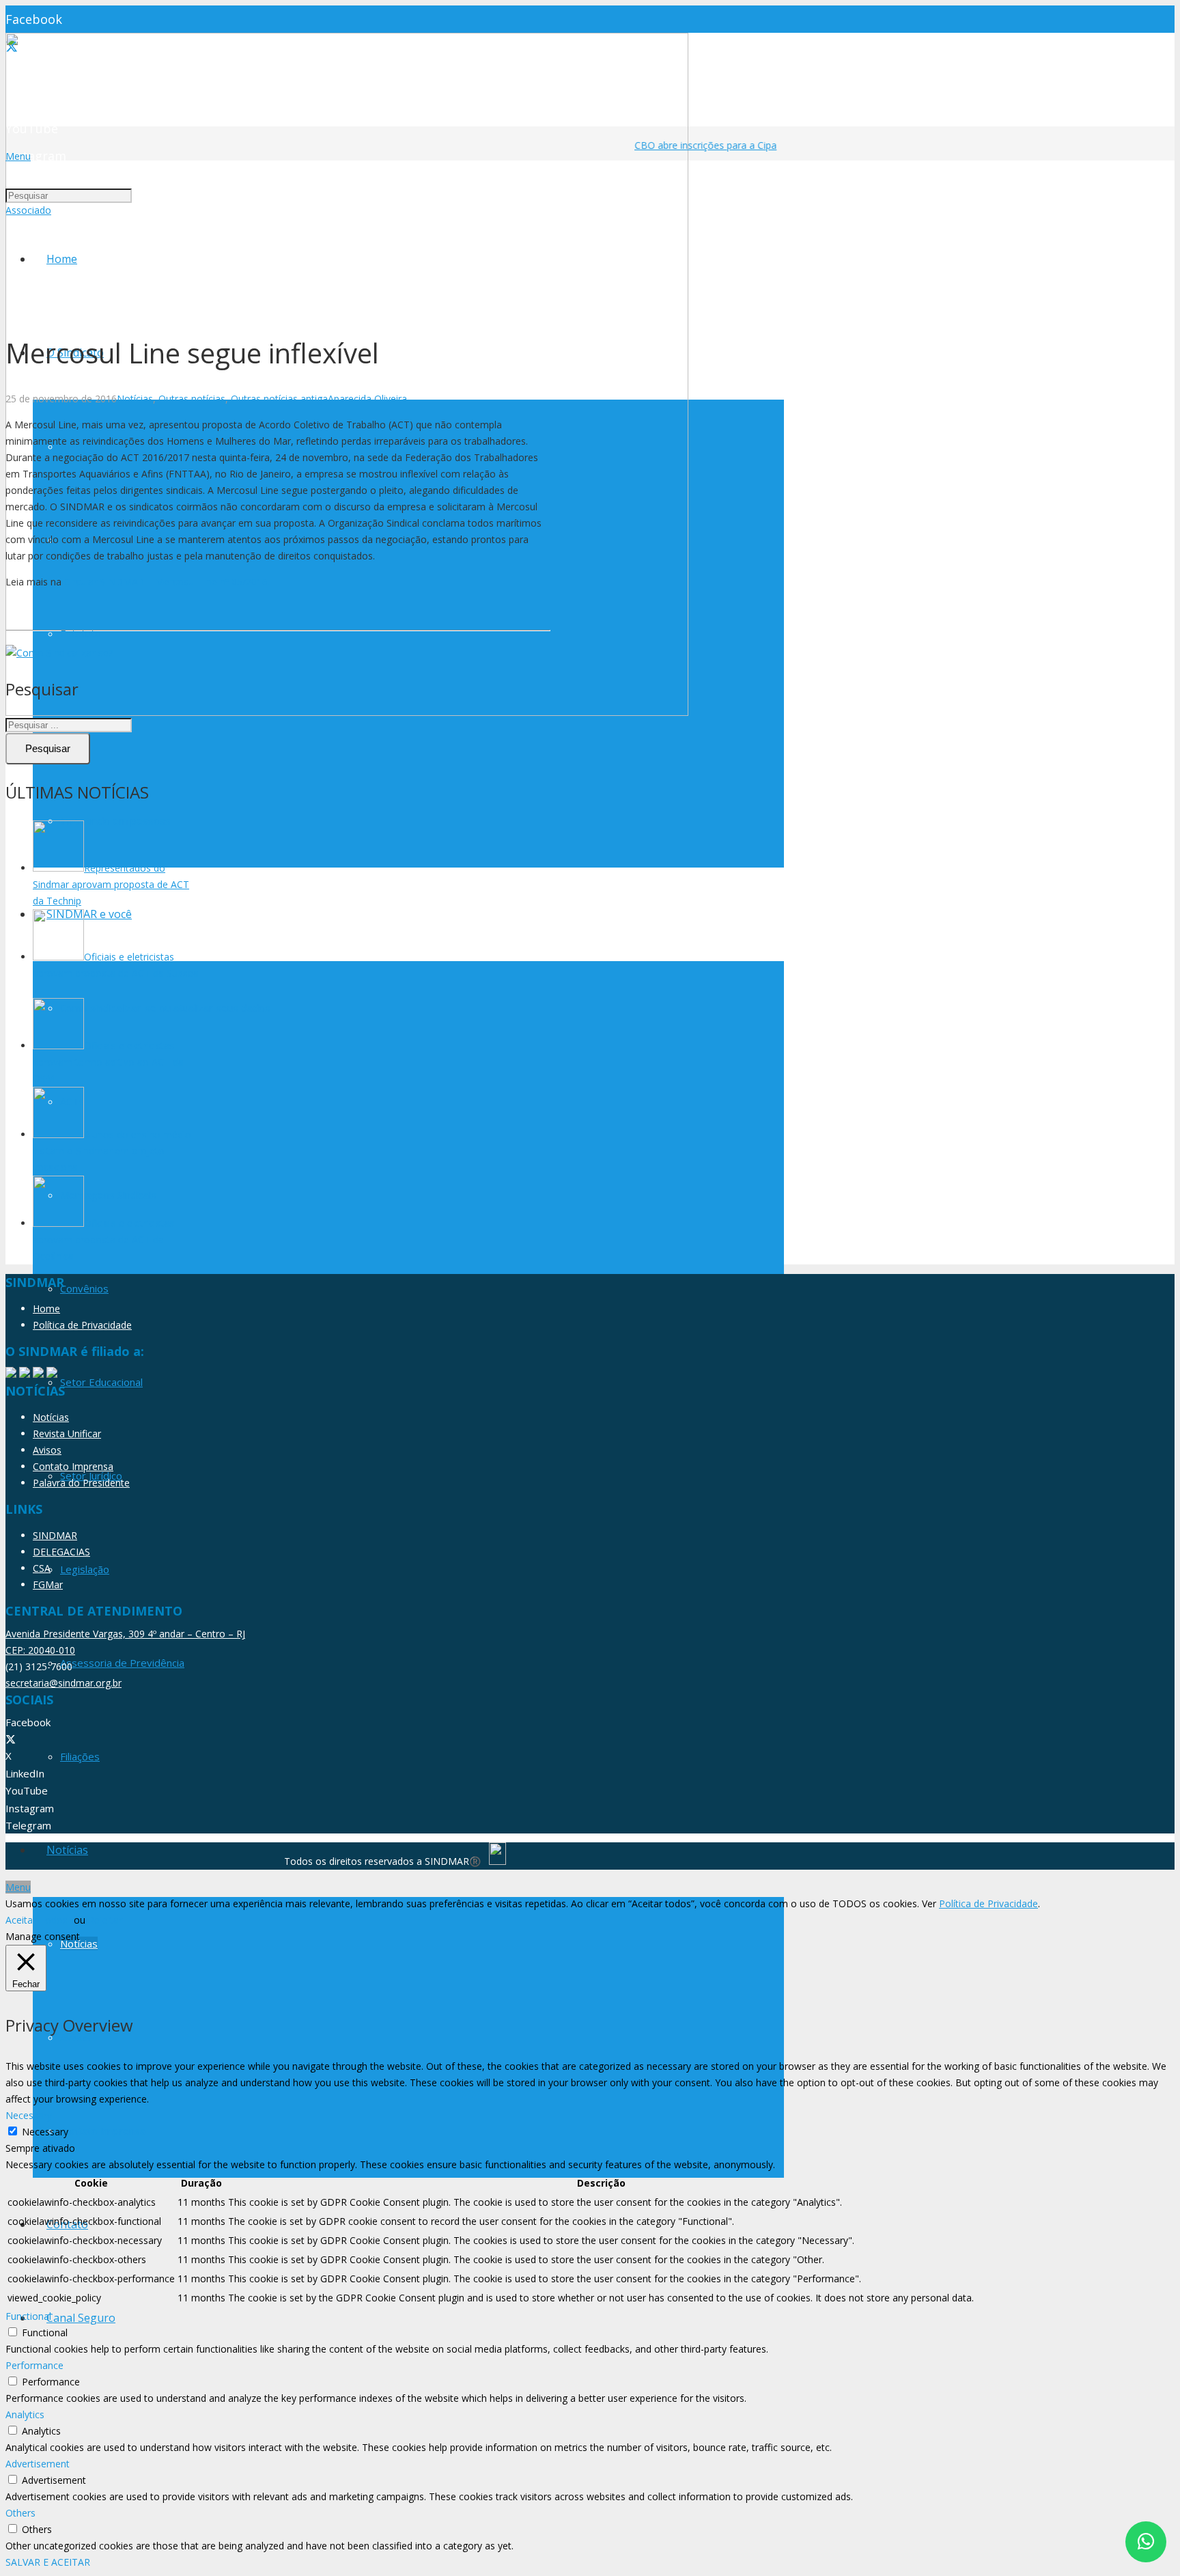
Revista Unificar (67, 1434)
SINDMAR (55, 1535)
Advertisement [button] (38, 2464)
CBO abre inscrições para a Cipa (693, 145)
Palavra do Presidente (81, 1483)
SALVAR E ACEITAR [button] (48, 2562)
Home (46, 1308)
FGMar (48, 1584)
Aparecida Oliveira (367, 399)
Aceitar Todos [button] (37, 1920)
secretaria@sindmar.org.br (64, 1683)
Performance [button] (34, 2365)
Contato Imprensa (73, 1466)
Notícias (135, 399)
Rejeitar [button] (105, 1920)
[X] (11, 1739)
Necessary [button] (29, 2115)
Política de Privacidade (82, 1325)
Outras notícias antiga (279, 399)
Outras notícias (192, 399)
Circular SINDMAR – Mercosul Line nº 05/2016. (167, 582)
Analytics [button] (25, 2414)
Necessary (45, 2132)
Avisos (47, 1450)
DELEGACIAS (61, 1552)
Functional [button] (28, 2316)
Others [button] (20, 2513)
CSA (42, 1568)
